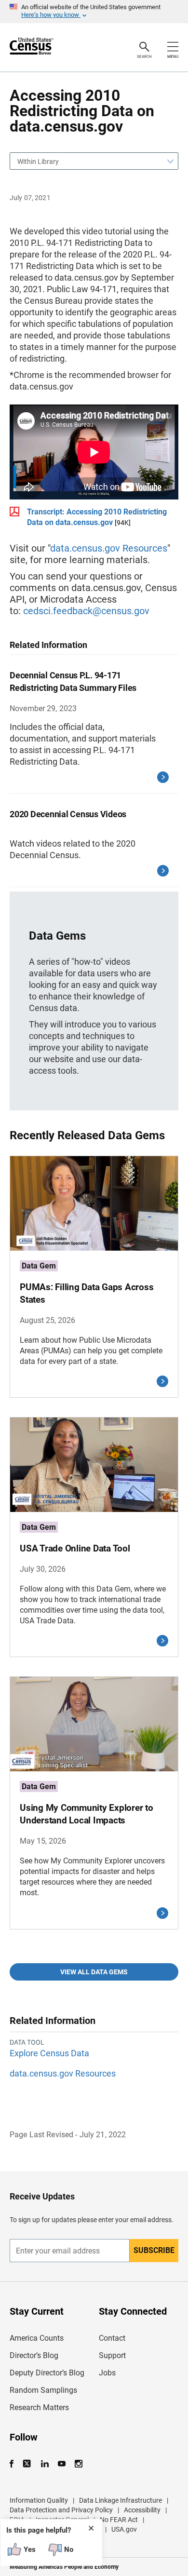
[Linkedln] (45, 2464)
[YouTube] (61, 2464)
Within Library (38, 162)
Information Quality (39, 2500)
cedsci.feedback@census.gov (86, 611)
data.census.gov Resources (109, 548)
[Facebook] (14, 2464)
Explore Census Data (49, 2053)
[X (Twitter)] (28, 2464)
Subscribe (154, 2250)
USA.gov (124, 2529)
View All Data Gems (94, 1972)
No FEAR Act (119, 2520)
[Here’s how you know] (94, 12)
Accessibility (142, 2510)
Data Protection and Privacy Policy (61, 2510)
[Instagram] (78, 2464)
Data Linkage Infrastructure (121, 2500)
